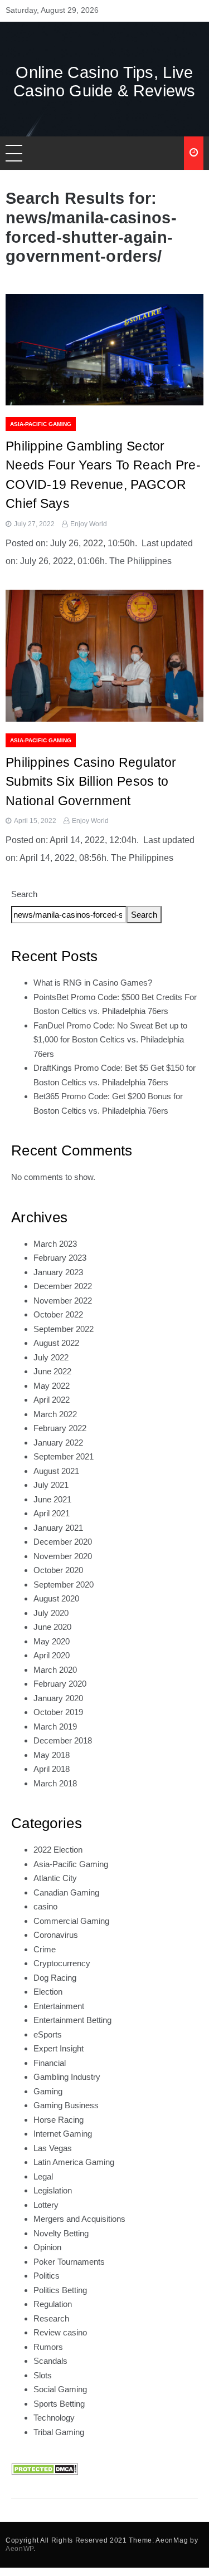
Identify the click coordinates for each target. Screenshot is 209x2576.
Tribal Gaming (59, 2432)
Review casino (60, 2332)
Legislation (53, 2190)
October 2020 (58, 1570)
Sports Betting (59, 2404)
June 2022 (52, 1371)
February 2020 (60, 1684)
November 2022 (63, 1301)
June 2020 (52, 1627)
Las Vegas (53, 2148)
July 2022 (51, 1357)
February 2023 (60, 1258)
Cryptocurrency (62, 1963)
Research (51, 2318)
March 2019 (55, 1727)
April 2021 (52, 1513)
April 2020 (52, 1655)
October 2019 (58, 1712)
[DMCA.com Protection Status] (45, 2468)
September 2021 (64, 1456)
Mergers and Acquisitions (79, 2219)
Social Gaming (60, 2389)
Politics (47, 2276)
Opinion (47, 2247)
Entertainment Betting (72, 2020)
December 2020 (63, 1542)
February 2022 (60, 1428)
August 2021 (56, 1471)
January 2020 (58, 1698)
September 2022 (64, 1329)
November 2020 (63, 1556)
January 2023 (58, 1272)
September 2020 (64, 1585)
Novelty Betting (61, 2233)
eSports (48, 2034)
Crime (45, 1949)
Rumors (48, 2347)
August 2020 (56, 1598)
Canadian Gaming (66, 1892)
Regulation (53, 2304)
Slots (43, 2375)
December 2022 (63, 1286)
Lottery (46, 2205)
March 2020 (55, 1670)
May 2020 (52, 1641)
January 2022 (58, 1443)
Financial (50, 2063)
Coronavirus (56, 1935)
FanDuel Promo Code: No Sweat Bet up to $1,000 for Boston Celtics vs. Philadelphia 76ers (110, 1040)
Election (48, 1992)
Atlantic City (55, 1878)
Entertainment (59, 2006)
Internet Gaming (63, 2134)
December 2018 (63, 1740)
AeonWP (20, 2549)
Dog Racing (55, 1978)
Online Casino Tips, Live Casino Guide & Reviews (104, 82)
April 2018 (52, 1769)
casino (45, 1906)
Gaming (48, 2091)
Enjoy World (89, 524)
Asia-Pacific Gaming (41, 424)
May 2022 (52, 1386)
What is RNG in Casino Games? (93, 983)
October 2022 (58, 1314)
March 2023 (55, 1244)
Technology (54, 2418)
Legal (43, 2176)
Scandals (50, 2361)
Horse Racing (59, 2120)
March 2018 (55, 1783)
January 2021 (58, 1528)
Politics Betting (60, 2290)
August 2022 (56, 1343)
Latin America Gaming (74, 2162)
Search (24, 894)
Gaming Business (66, 2105)
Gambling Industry (67, 2077)
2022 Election (58, 1850)
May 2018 (52, 1755)
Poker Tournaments (69, 2262)
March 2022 (55, 1414)
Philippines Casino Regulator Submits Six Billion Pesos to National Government (91, 782)
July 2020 (51, 1613)
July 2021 (51, 1485)
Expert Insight (59, 2048)
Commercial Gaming (71, 1921)
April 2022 (52, 1400)
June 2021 (52, 1499)
